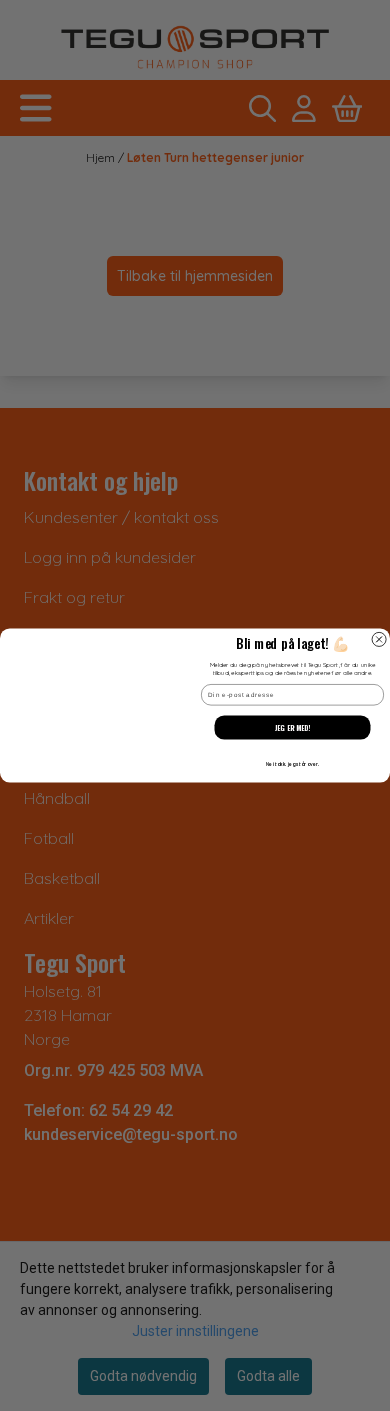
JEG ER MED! (292, 727)
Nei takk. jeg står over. (292, 764)
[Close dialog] (379, 639)
